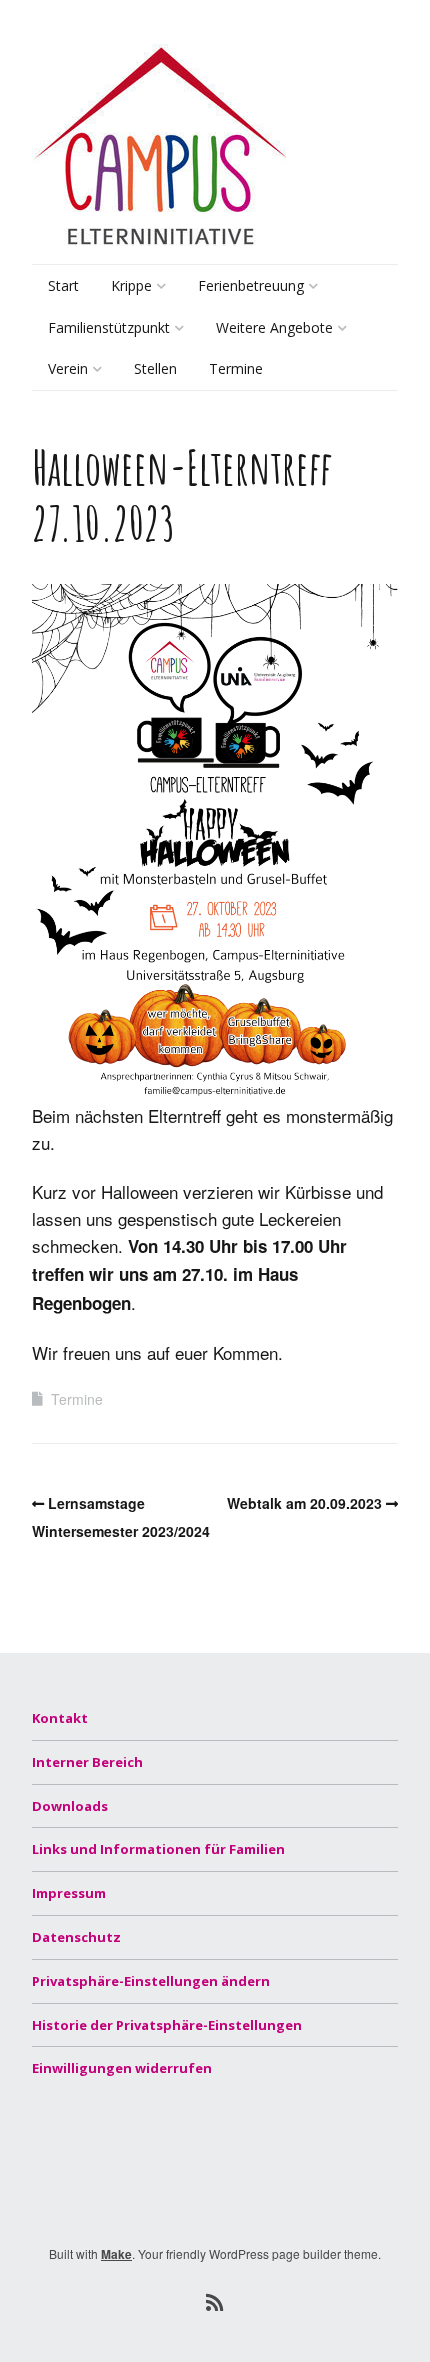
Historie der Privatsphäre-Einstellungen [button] (167, 2025)
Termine (236, 368)
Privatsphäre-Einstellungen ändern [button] (151, 1981)
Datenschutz (76, 1937)
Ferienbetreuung (251, 285)
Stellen (155, 368)
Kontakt (60, 1718)
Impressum (69, 1893)
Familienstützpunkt (109, 327)
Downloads (70, 1806)
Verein (68, 368)
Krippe (131, 285)
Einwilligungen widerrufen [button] (122, 2068)
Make (116, 2254)
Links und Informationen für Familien (158, 1849)
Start (63, 285)
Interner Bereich (87, 1762)
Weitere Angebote (274, 327)
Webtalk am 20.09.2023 (304, 1503)
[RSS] (215, 2302)
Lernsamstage (259, 372)
